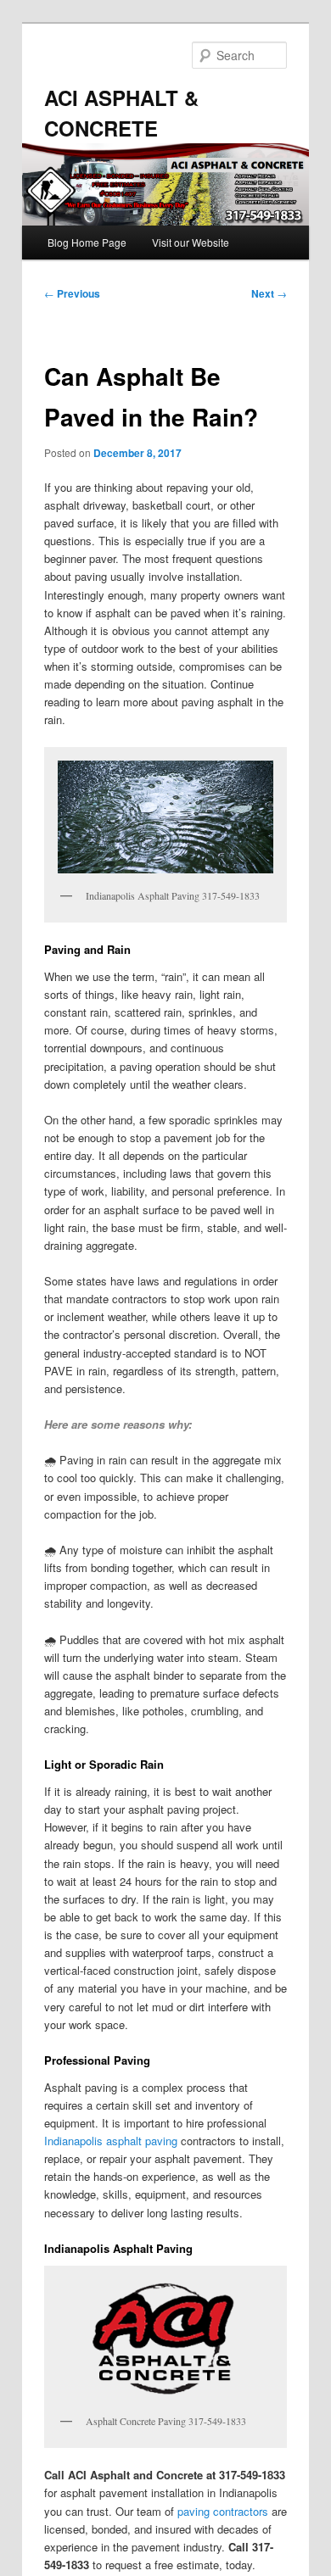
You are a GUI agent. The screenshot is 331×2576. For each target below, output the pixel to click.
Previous (72, 293)
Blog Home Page (87, 242)
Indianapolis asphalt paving (111, 2141)
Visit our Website (191, 242)
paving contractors (223, 2511)
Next (269, 293)
